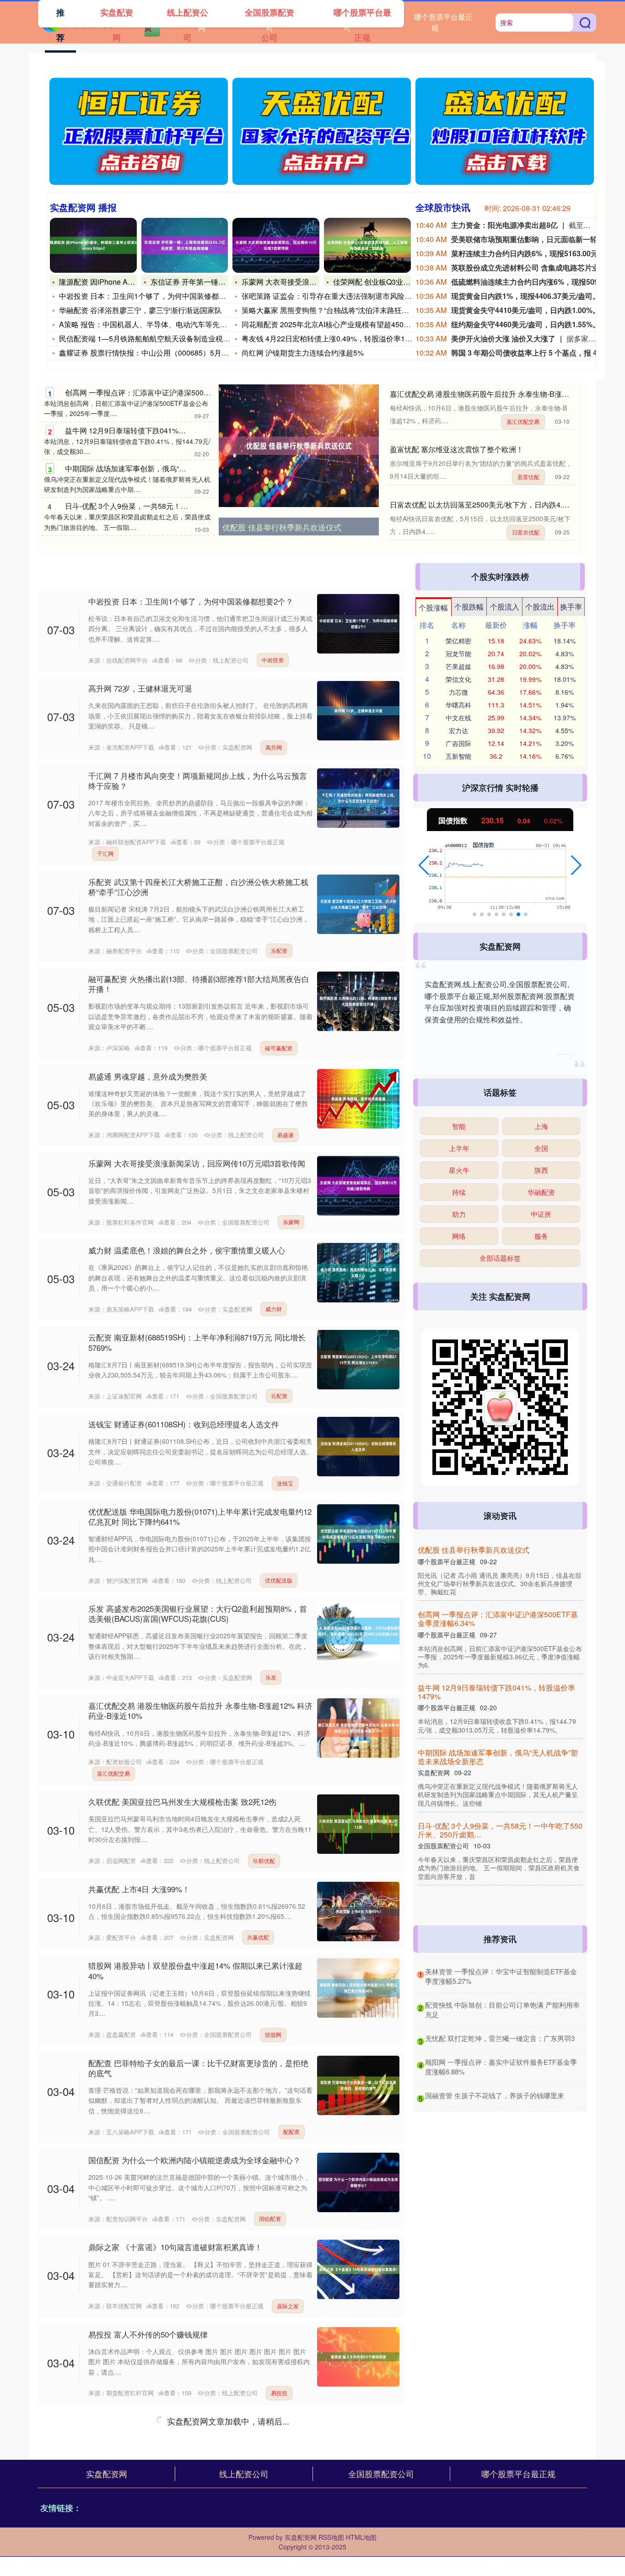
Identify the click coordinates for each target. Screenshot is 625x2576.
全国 (541, 1148)
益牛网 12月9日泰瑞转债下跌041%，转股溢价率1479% (155, 430)
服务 (541, 1236)
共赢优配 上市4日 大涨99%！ (139, 1889)
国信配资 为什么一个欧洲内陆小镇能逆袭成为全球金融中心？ (194, 2160)
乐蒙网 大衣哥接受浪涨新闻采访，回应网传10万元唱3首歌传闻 (197, 1163)
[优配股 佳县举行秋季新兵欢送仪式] (299, 446)
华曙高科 (458, 718)
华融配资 (541, 1192)
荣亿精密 (458, 641)
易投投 (279, 2393)
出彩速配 (108, 2499)
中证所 (541, 1214)
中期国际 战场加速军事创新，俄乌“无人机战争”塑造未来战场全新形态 (178, 468)
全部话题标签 (500, 1258)
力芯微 (458, 692)
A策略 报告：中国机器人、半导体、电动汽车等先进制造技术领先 (165, 324)
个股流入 (505, 607)
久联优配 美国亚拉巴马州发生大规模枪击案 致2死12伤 (182, 1801)
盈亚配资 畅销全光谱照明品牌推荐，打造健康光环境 (499, 1757)
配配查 (291, 2131)
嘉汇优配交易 (523, 421)
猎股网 (273, 2034)
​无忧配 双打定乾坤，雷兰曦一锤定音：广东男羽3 (500, 2038)
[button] (424, 865)
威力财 (274, 1309)
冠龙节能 (458, 653)
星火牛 (459, 1170)
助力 (459, 1214)
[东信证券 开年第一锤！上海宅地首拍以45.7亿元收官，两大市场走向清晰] (185, 245)
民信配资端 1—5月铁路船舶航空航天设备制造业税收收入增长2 (161, 338)
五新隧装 (458, 756)
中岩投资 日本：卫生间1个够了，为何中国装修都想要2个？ (156, 296)
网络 (459, 1236)
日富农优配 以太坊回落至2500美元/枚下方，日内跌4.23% (483, 505)
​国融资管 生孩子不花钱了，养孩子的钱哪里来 (495, 2095)
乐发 (271, 1677)
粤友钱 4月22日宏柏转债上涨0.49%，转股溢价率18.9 (328, 338)
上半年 (459, 1148)
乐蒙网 (291, 1222)
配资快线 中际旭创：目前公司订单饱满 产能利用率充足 (184, 2527)
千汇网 (105, 853)
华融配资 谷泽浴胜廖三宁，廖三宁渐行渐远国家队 (140, 310)
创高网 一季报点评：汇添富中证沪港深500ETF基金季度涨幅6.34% (174, 392)
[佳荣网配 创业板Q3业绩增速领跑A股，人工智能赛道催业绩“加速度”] (367, 245)
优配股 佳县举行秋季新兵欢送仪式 (282, 527)
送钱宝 (285, 1483)
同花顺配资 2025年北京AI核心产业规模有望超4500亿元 (332, 324)
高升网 (274, 747)
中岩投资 (273, 660)
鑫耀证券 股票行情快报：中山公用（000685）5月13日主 (152, 353)
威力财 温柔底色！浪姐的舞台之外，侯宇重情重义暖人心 (187, 1250)
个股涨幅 (433, 608)
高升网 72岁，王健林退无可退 (140, 688)
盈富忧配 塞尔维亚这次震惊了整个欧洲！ (457, 449)
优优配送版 (279, 1580)
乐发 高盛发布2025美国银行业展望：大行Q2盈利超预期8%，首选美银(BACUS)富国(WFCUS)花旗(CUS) (198, 1613)
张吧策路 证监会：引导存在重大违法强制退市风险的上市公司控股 (349, 296)
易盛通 (286, 1135)
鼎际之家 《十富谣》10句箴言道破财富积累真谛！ (175, 2247)
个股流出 (540, 607)
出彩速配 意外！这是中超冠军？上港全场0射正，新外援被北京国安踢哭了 (200, 2426)
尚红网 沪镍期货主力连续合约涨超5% (303, 353)
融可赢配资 (279, 1048)
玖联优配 (264, 1860)
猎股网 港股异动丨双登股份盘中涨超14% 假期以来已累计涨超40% (195, 1970)
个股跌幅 (469, 607)
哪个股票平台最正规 (443, 22)
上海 (541, 1126)
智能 (459, 1126)
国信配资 (270, 2218)
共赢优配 (258, 1937)
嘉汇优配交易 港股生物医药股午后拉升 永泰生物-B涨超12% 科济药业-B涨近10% (200, 1710)
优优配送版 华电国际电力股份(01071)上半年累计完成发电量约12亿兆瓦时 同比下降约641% (200, 1516)
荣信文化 (458, 679)
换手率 (571, 607)
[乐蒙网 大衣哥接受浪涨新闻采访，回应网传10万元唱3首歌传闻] (276, 245)
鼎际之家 (288, 2306)
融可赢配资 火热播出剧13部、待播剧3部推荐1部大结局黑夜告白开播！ (199, 984)
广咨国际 (458, 743)
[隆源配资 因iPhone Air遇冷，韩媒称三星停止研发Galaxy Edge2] (93, 245)
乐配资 (279, 950)
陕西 (541, 1170)
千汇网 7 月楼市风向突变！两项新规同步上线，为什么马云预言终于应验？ (198, 780)
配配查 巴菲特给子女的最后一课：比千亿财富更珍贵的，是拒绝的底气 (198, 2068)
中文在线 (458, 705)
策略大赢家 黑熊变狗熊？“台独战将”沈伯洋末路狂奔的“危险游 (341, 310)
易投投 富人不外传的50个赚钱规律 (148, 2334)
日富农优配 (526, 532)
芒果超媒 (458, 666)
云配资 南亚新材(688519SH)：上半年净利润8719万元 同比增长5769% (197, 1342)
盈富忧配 (528, 477)
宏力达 (458, 730)
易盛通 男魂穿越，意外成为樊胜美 (148, 1076)
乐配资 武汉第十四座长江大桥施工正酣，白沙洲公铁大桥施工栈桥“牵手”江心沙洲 (198, 887)
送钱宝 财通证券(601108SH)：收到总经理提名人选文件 (184, 1424)
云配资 (279, 1396)
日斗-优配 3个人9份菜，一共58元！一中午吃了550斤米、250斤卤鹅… (179, 506)
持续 (459, 1192)
